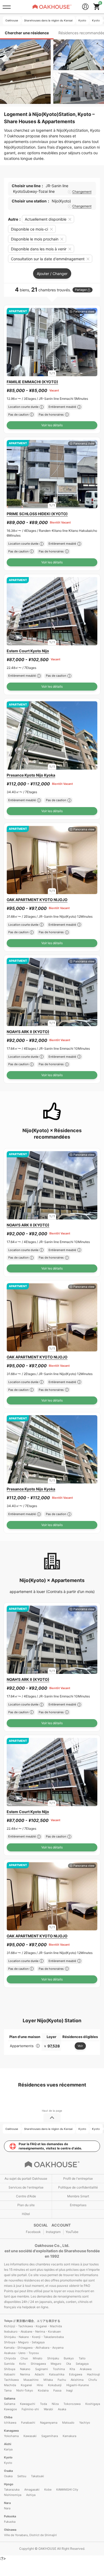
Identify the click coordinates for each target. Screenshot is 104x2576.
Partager (81, 290)
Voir (80, 2046)
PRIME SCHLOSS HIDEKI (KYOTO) (37, 514)
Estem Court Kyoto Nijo (28, 651)
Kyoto (8, 2457)
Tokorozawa (72, 2404)
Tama (8, 2390)
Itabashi (10, 2374)
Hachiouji (93, 2374)
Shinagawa (38, 2364)
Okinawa (10, 2530)
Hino (40, 2385)
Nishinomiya (13, 2495)
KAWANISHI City (67, 2490)
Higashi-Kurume (78, 2385)
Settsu (22, 2476)
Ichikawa (10, 2423)
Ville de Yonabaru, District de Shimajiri (30, 2535)
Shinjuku (53, 2358)
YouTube (72, 2232)
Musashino (31, 2380)
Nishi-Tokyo (25, 2390)
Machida (10, 2385)
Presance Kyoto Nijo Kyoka (31, 775)
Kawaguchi (28, 2404)
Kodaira (43, 2390)
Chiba (8, 2417)
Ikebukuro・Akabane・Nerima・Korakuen (32, 2332)
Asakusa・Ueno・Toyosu (21, 2353)
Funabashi (28, 2423)
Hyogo (9, 2484)
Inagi (69, 2390)
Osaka (8, 2471)
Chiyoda (10, 2358)
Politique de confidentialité (78, 2187)
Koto (23, 2364)
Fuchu (62, 2380)
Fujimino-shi (30, 2409)
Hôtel (26, 2214)
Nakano (25, 2369)
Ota (69, 2364)
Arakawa (86, 2369)
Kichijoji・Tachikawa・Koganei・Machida (33, 2326)
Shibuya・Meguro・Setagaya (24, 2342)
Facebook (33, 2232)
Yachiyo (85, 2423)
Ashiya (31, 2495)
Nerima (25, 2374)
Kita (72, 2369)
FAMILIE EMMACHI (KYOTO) (32, 382)
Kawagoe (10, 2409)
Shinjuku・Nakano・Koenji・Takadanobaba (34, 2337)
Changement (82, 192)
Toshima (59, 2369)
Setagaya (82, 2364)
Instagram (53, 2232)
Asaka (62, 2409)
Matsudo (68, 2423)
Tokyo (9, 2321)
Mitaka (48, 2380)
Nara (7, 2503)
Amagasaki (32, 2490)
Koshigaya (93, 2404)
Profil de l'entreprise (78, 2178)
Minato (38, 2358)
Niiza (55, 2404)
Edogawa (76, 2374)
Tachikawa (11, 2380)
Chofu (93, 2380)
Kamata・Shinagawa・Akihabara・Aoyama (34, 2348)
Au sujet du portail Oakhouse (26, 2178)
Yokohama (11, 2436)
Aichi (8, 2444)
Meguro (56, 2364)
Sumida (9, 2364)
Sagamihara (50, 2436)
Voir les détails (52, 425)
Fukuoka (10, 2516)
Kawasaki (30, 2436)
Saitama (10, 2398)
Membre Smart (78, 2196)
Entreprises (78, 2205)
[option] (52, 342)
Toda (43, 2404)
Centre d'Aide (26, 2196)
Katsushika (57, 2374)
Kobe (48, 2490)
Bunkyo (69, 2358)
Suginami (42, 2369)
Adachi (39, 2374)
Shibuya (10, 2369)
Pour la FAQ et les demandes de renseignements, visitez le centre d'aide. (50, 2146)
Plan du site (26, 2205)
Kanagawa (11, 2431)
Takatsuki (37, 2476)
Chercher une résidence (27, 33)
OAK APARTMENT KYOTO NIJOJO (37, 900)
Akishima (77, 2380)
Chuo (24, 2358)
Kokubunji (55, 2385)
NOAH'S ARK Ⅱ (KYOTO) (28, 1032)
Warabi (48, 2409)
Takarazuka (12, 2490)
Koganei (26, 2385)
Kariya (8, 2449)
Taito (82, 2358)
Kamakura (69, 2436)
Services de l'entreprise (26, 2187)
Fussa (57, 2390)
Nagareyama (49, 2423)
